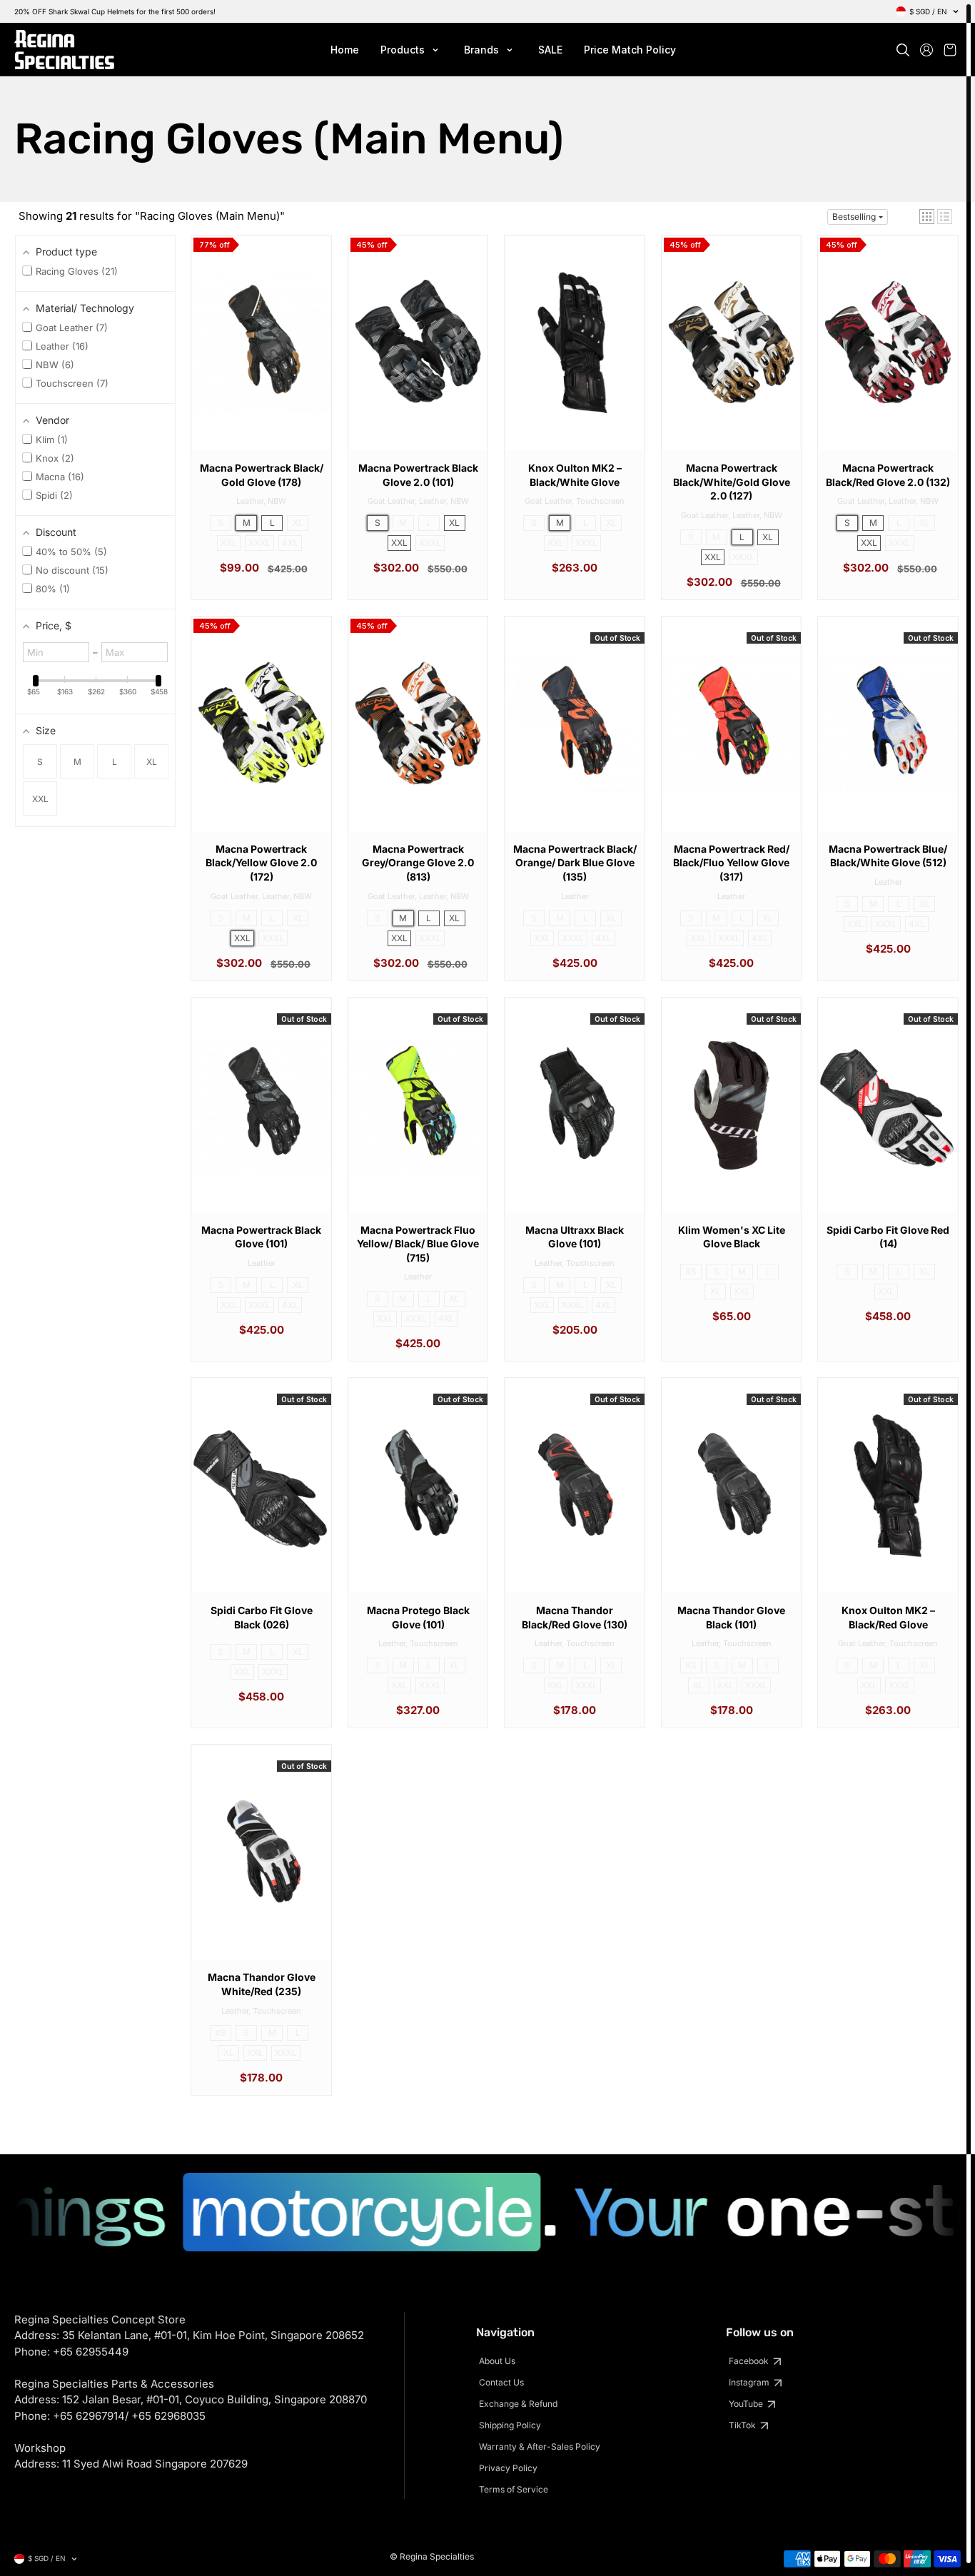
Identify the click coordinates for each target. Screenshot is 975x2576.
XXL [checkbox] (40, 799)
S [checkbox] (40, 762)
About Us (497, 2361)
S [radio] (221, 523)
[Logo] (64, 50)
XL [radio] (298, 523)
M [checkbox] (77, 762)
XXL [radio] (229, 543)
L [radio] (272, 523)
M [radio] (247, 523)
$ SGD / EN (928, 11)
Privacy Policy (508, 2468)
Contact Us (501, 2382)
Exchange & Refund (518, 2404)
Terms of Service (514, 2489)
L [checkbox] (115, 762)
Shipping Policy (510, 2425)
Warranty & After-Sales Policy (540, 2446)
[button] (927, 217)
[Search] (903, 50)
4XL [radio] (290, 543)
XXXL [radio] (259, 543)
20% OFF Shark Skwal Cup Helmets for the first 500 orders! (115, 11)
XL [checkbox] (152, 762)
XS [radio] (691, 1271)
